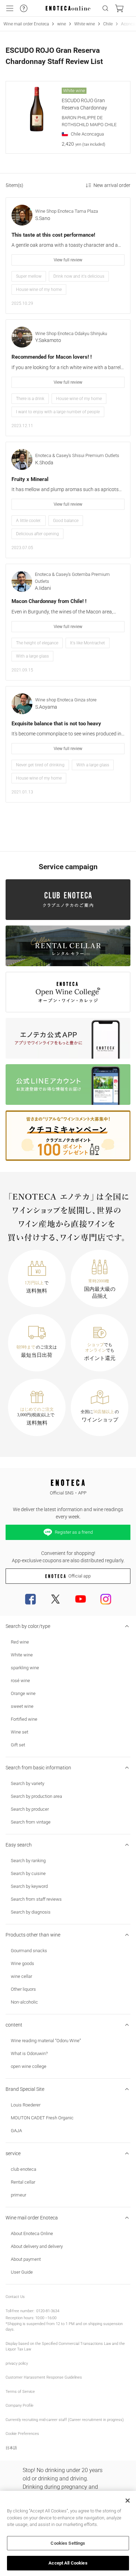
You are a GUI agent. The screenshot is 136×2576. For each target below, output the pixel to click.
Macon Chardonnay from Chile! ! (49, 601)
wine (62, 24)
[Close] (128, 2501)
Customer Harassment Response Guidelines (44, 2377)
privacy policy (17, 2363)
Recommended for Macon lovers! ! (52, 357)
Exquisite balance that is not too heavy (56, 724)
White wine (85, 24)
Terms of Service (20, 2392)
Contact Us (15, 2297)
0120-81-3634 (48, 2311)
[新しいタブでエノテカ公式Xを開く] (55, 1599)
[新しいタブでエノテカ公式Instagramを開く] (106, 1599)
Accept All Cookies (68, 2563)
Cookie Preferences (22, 2434)
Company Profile (20, 2406)
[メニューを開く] (10, 8)
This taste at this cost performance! (53, 235)
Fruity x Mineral (30, 479)
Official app (80, 1576)
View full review (68, 260)
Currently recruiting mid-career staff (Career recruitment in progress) (65, 2420)
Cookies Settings (68, 2543)
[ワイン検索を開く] (105, 8)
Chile (108, 24)
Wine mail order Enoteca (26, 24)
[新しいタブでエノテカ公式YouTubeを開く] (81, 1599)
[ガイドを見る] (24, 8)
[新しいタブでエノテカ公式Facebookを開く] (30, 1599)
